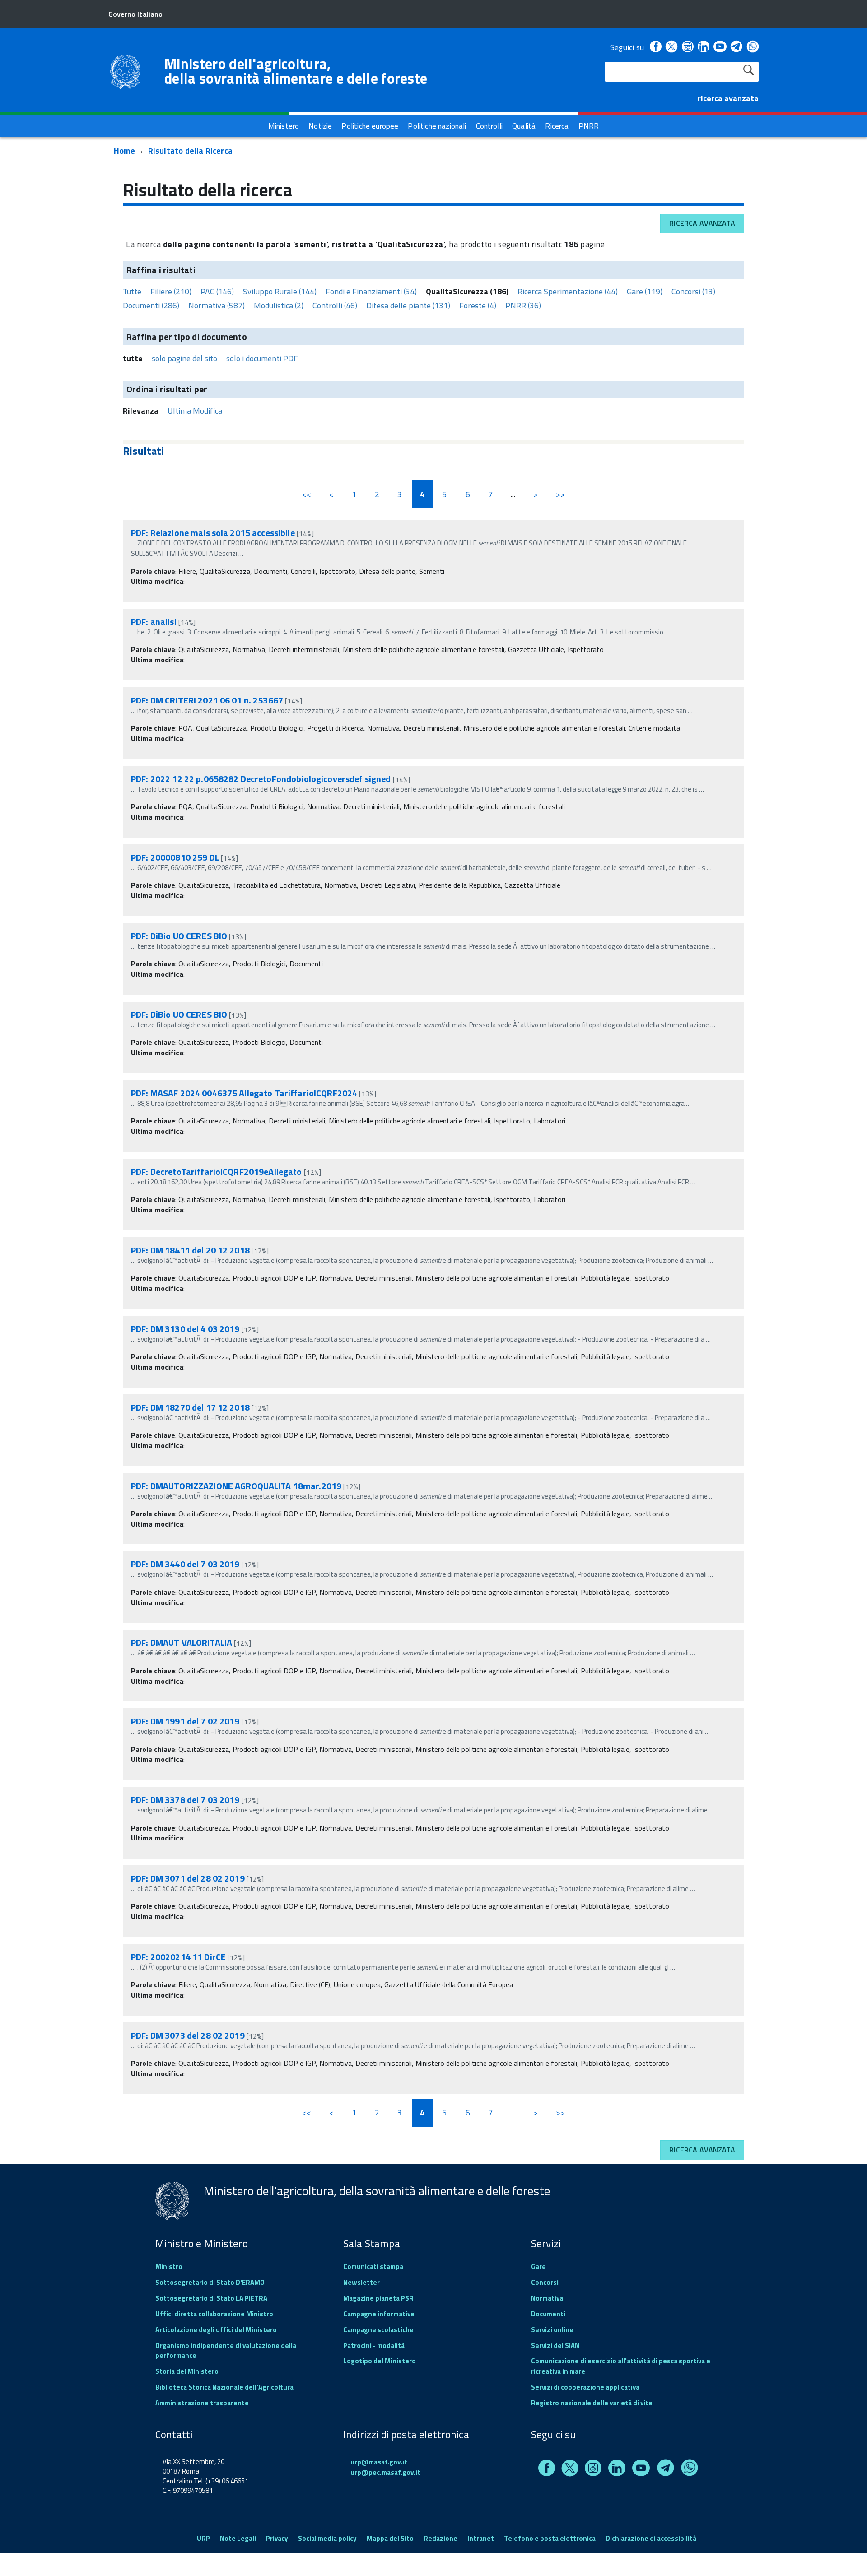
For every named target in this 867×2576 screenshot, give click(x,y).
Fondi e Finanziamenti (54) (371, 291)
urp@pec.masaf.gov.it (385, 2472)
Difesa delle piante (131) (408, 305)
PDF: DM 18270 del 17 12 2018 (190, 1407)
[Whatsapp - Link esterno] (753, 47)
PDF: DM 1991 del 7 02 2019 (185, 1721)
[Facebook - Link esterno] (656, 47)
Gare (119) (645, 291)
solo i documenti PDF (262, 358)
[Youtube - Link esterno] (720, 47)
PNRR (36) (523, 305)
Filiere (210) (171, 291)
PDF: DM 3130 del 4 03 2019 (185, 1329)
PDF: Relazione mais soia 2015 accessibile (214, 533)
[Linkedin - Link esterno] (704, 47)
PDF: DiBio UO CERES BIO (179, 936)
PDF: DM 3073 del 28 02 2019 (188, 2035)
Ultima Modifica (195, 411)
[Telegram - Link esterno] (737, 47)
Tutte (132, 291)
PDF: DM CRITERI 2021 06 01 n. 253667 (207, 700)
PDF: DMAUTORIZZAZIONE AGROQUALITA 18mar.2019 (236, 1486)
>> (560, 494)
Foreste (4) (478, 305)
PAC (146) (217, 291)
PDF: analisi (154, 622)
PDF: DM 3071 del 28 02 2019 (188, 1878)
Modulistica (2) (279, 305)
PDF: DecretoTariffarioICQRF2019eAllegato (217, 1172)
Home (124, 151)
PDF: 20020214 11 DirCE (178, 1957)
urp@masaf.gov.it (379, 2462)
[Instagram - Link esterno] (688, 47)
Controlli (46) (335, 305)
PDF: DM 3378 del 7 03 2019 (185, 1800)
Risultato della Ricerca (190, 151)
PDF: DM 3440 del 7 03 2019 (185, 1564)
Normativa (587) (217, 305)
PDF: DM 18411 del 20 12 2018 (190, 1250)
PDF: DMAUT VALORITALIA (182, 1642)
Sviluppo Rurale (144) (280, 291)
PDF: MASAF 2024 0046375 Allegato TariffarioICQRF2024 (244, 1093)
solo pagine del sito (184, 358)
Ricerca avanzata (702, 223)
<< (307, 494)
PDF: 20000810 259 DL (175, 857)
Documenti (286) (151, 305)
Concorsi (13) (693, 291)
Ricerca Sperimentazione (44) (568, 291)
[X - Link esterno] (671, 47)
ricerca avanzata (728, 98)
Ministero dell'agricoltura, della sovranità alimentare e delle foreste (296, 71)
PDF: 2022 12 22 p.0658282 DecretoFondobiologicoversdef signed (261, 779)
